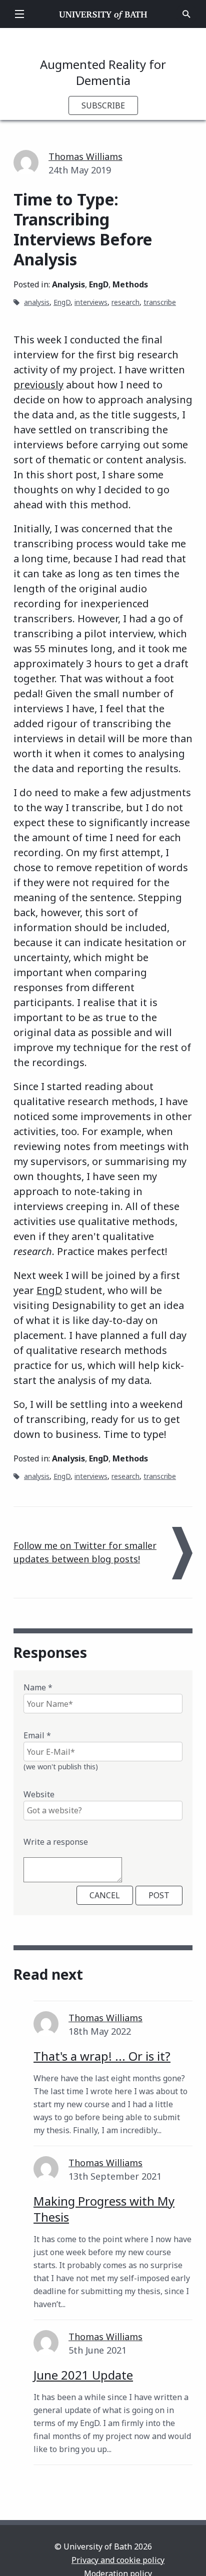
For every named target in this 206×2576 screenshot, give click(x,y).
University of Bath (103, 14)
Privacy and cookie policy (118, 2560)
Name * (38, 1687)
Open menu (19, 14)
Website (39, 1794)
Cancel (105, 1895)
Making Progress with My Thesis (104, 2209)
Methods (130, 284)
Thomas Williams (85, 156)
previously (38, 385)
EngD (99, 284)
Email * (37, 1735)
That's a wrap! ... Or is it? (102, 2056)
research (125, 302)
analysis (37, 302)
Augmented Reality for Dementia (103, 72)
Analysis (68, 284)
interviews (91, 302)
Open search (186, 14)
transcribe (160, 302)
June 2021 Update (83, 2375)
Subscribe (103, 105)
